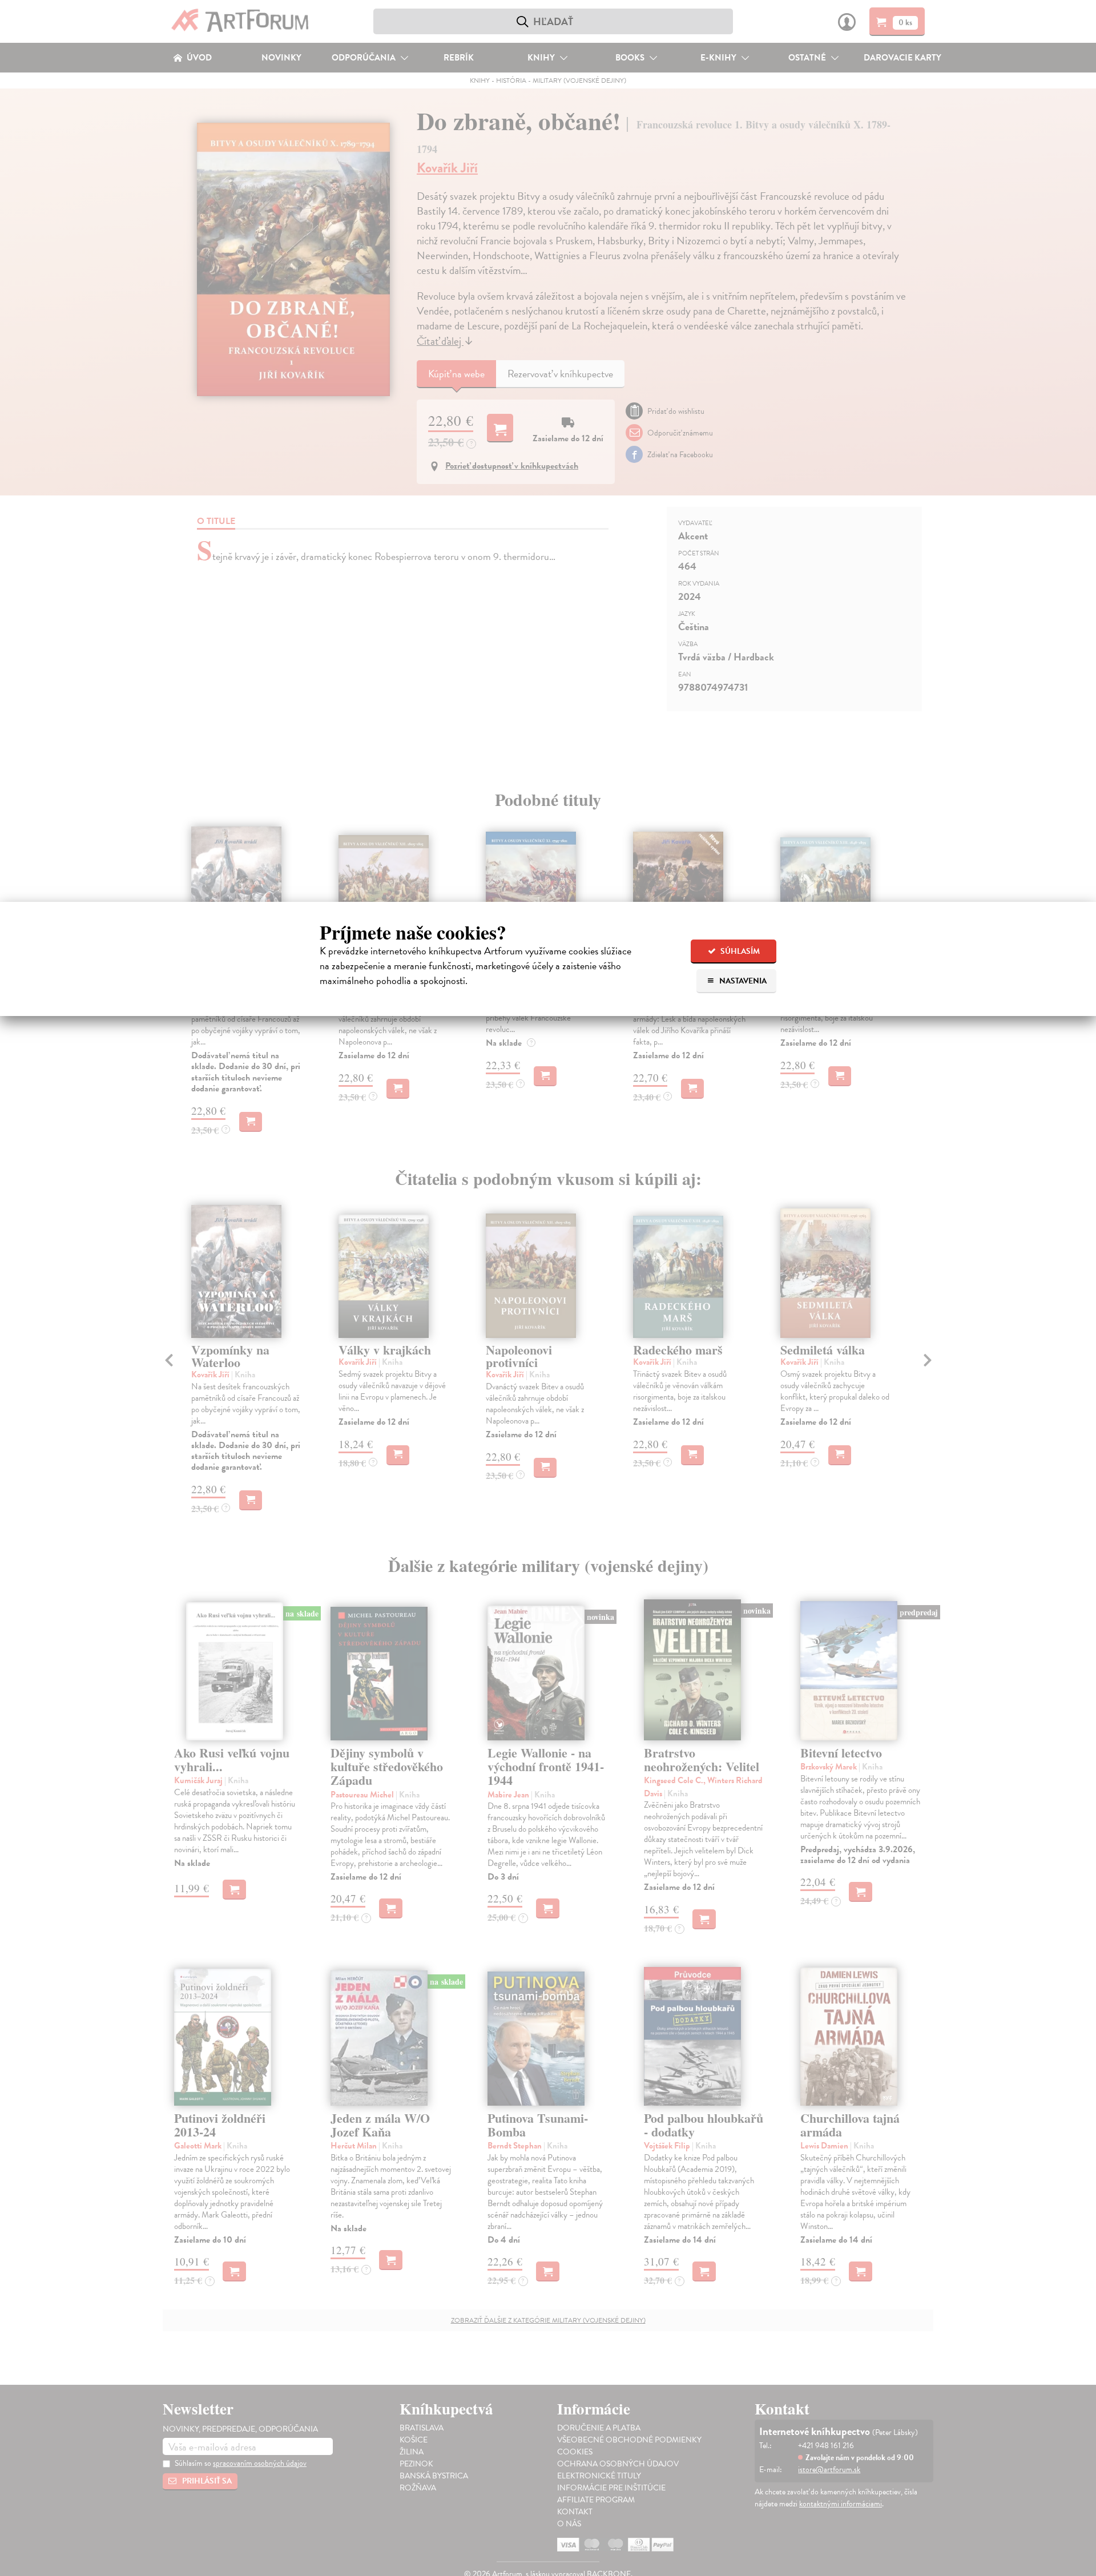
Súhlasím (739, 951)
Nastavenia (742, 981)
